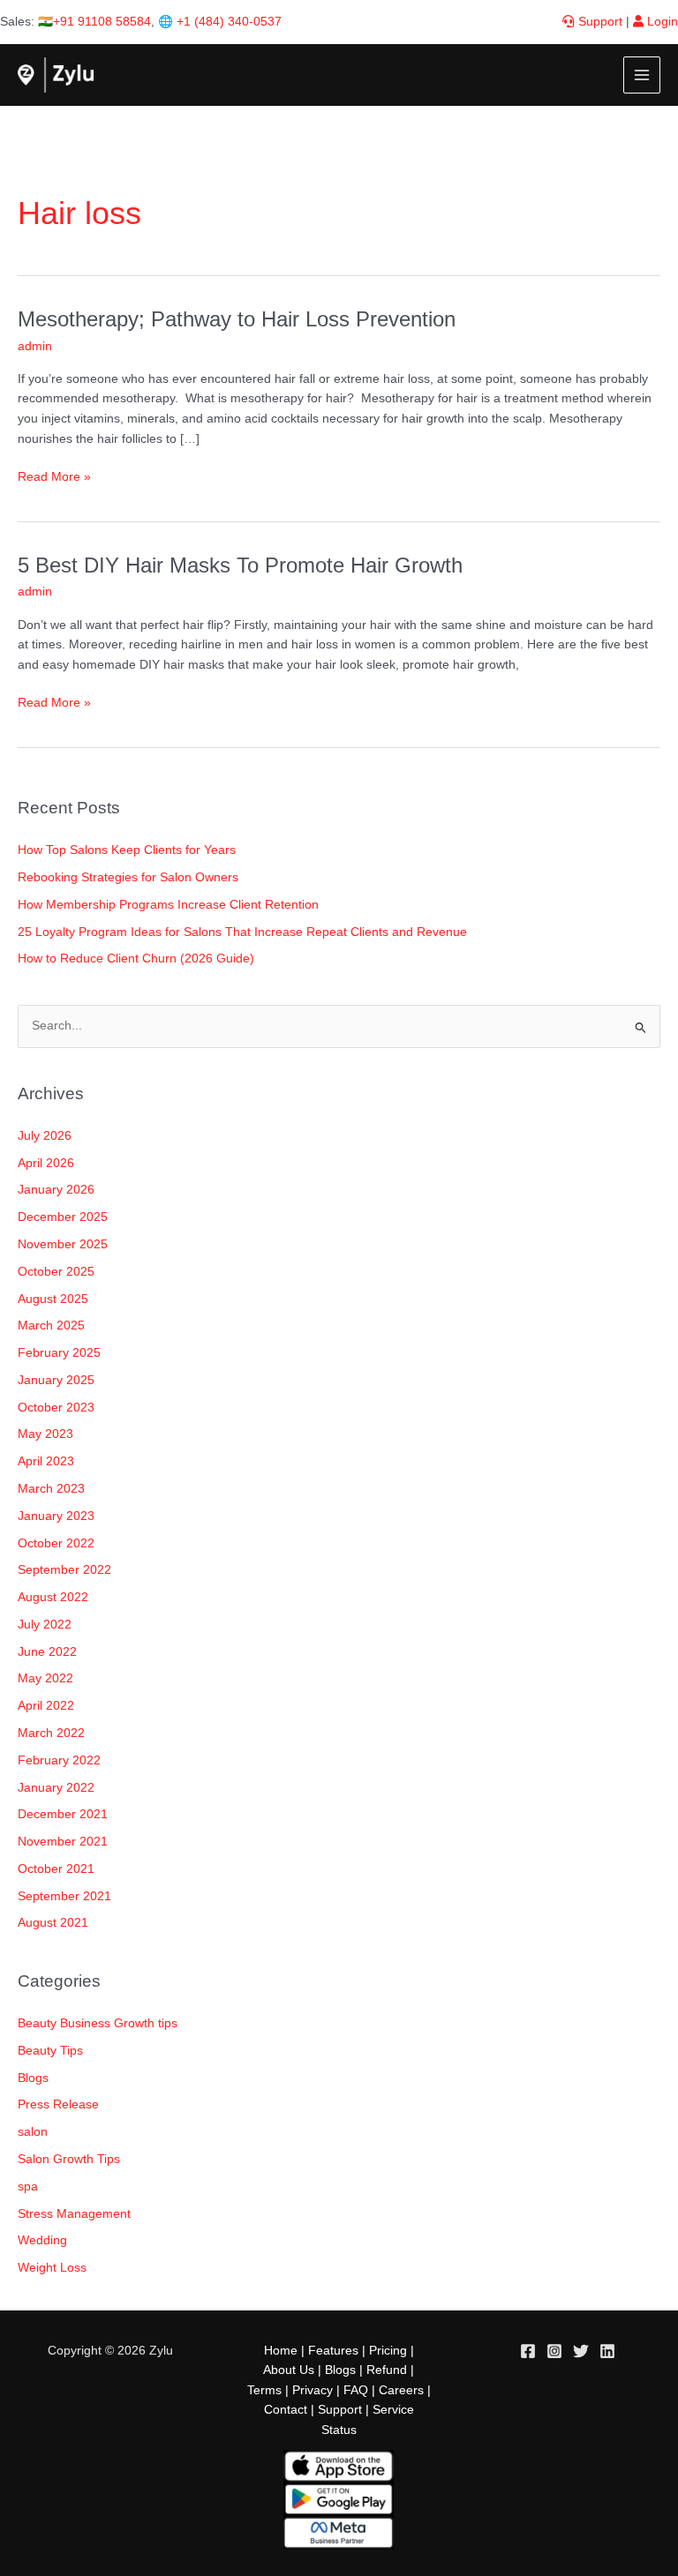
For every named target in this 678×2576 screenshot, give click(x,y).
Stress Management (74, 2214)
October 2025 (56, 1272)
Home (281, 2351)
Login (661, 22)
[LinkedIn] (607, 2351)
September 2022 (64, 1570)
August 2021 (53, 1923)
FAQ (356, 2390)
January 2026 (56, 1190)
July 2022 (45, 1625)
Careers (401, 2390)
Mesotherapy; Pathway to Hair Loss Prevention (237, 319)
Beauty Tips (50, 2051)
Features (333, 2351)
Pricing (388, 2351)
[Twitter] (581, 2351)
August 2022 (53, 1597)
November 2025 (63, 1244)
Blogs (33, 2078)
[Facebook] (528, 2351)
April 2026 (46, 1163)
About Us (289, 2370)
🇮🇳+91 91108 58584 (94, 22)
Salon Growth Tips (69, 2159)
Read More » (54, 476)
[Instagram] (554, 2351)
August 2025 (53, 1299)
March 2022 (51, 1733)
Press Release (58, 2104)
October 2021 (56, 1869)
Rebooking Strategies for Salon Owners (128, 877)
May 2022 (45, 1678)
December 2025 (63, 1217)
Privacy (313, 2390)
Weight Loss (52, 2268)
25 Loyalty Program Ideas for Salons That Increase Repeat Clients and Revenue (242, 932)
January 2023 (56, 1516)
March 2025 (51, 1325)
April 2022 (46, 1706)
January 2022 (56, 1788)
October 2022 (56, 1543)
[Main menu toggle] (642, 75)
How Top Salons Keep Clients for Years (127, 850)
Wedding (42, 2240)
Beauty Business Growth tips (98, 2023)
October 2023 (56, 1408)
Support (599, 22)
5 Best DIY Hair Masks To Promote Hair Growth (240, 565)
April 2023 (46, 1461)
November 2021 (63, 1842)
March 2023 (51, 1489)
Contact (286, 2410)
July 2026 (45, 1136)
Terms (264, 2390)
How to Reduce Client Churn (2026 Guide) (136, 959)
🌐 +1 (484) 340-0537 (220, 22)
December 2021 (63, 1814)
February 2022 (59, 1760)
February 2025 (59, 1353)
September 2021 (64, 1896)
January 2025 (56, 1380)
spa (28, 2187)
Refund (387, 2370)
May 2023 (45, 1434)
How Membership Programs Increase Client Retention (168, 905)
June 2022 (47, 1652)
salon (33, 2132)
